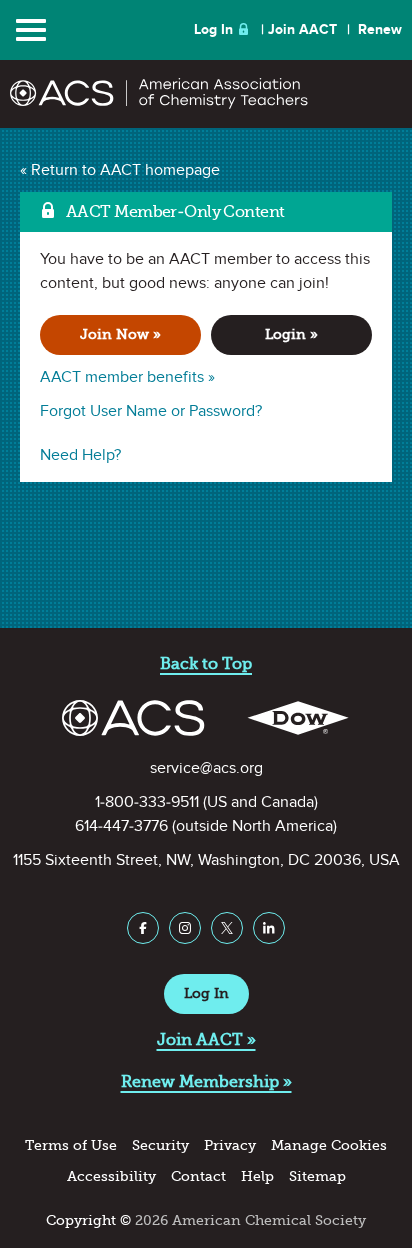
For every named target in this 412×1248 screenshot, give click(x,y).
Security (160, 1145)
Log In (213, 29)
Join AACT (302, 29)
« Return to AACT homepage (120, 170)
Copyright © (88, 1220)
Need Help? (80, 455)
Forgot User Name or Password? (151, 411)
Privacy (230, 1145)
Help (257, 1176)
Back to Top (206, 663)
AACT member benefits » (127, 377)
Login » (291, 334)
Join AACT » (206, 1039)
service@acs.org (206, 768)
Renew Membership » (206, 1081)
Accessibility (111, 1176)
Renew (380, 29)
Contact (198, 1176)
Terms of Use (71, 1145)
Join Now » (120, 334)
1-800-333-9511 (147, 802)
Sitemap (317, 1176)
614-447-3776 (121, 826)
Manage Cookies (329, 1145)
